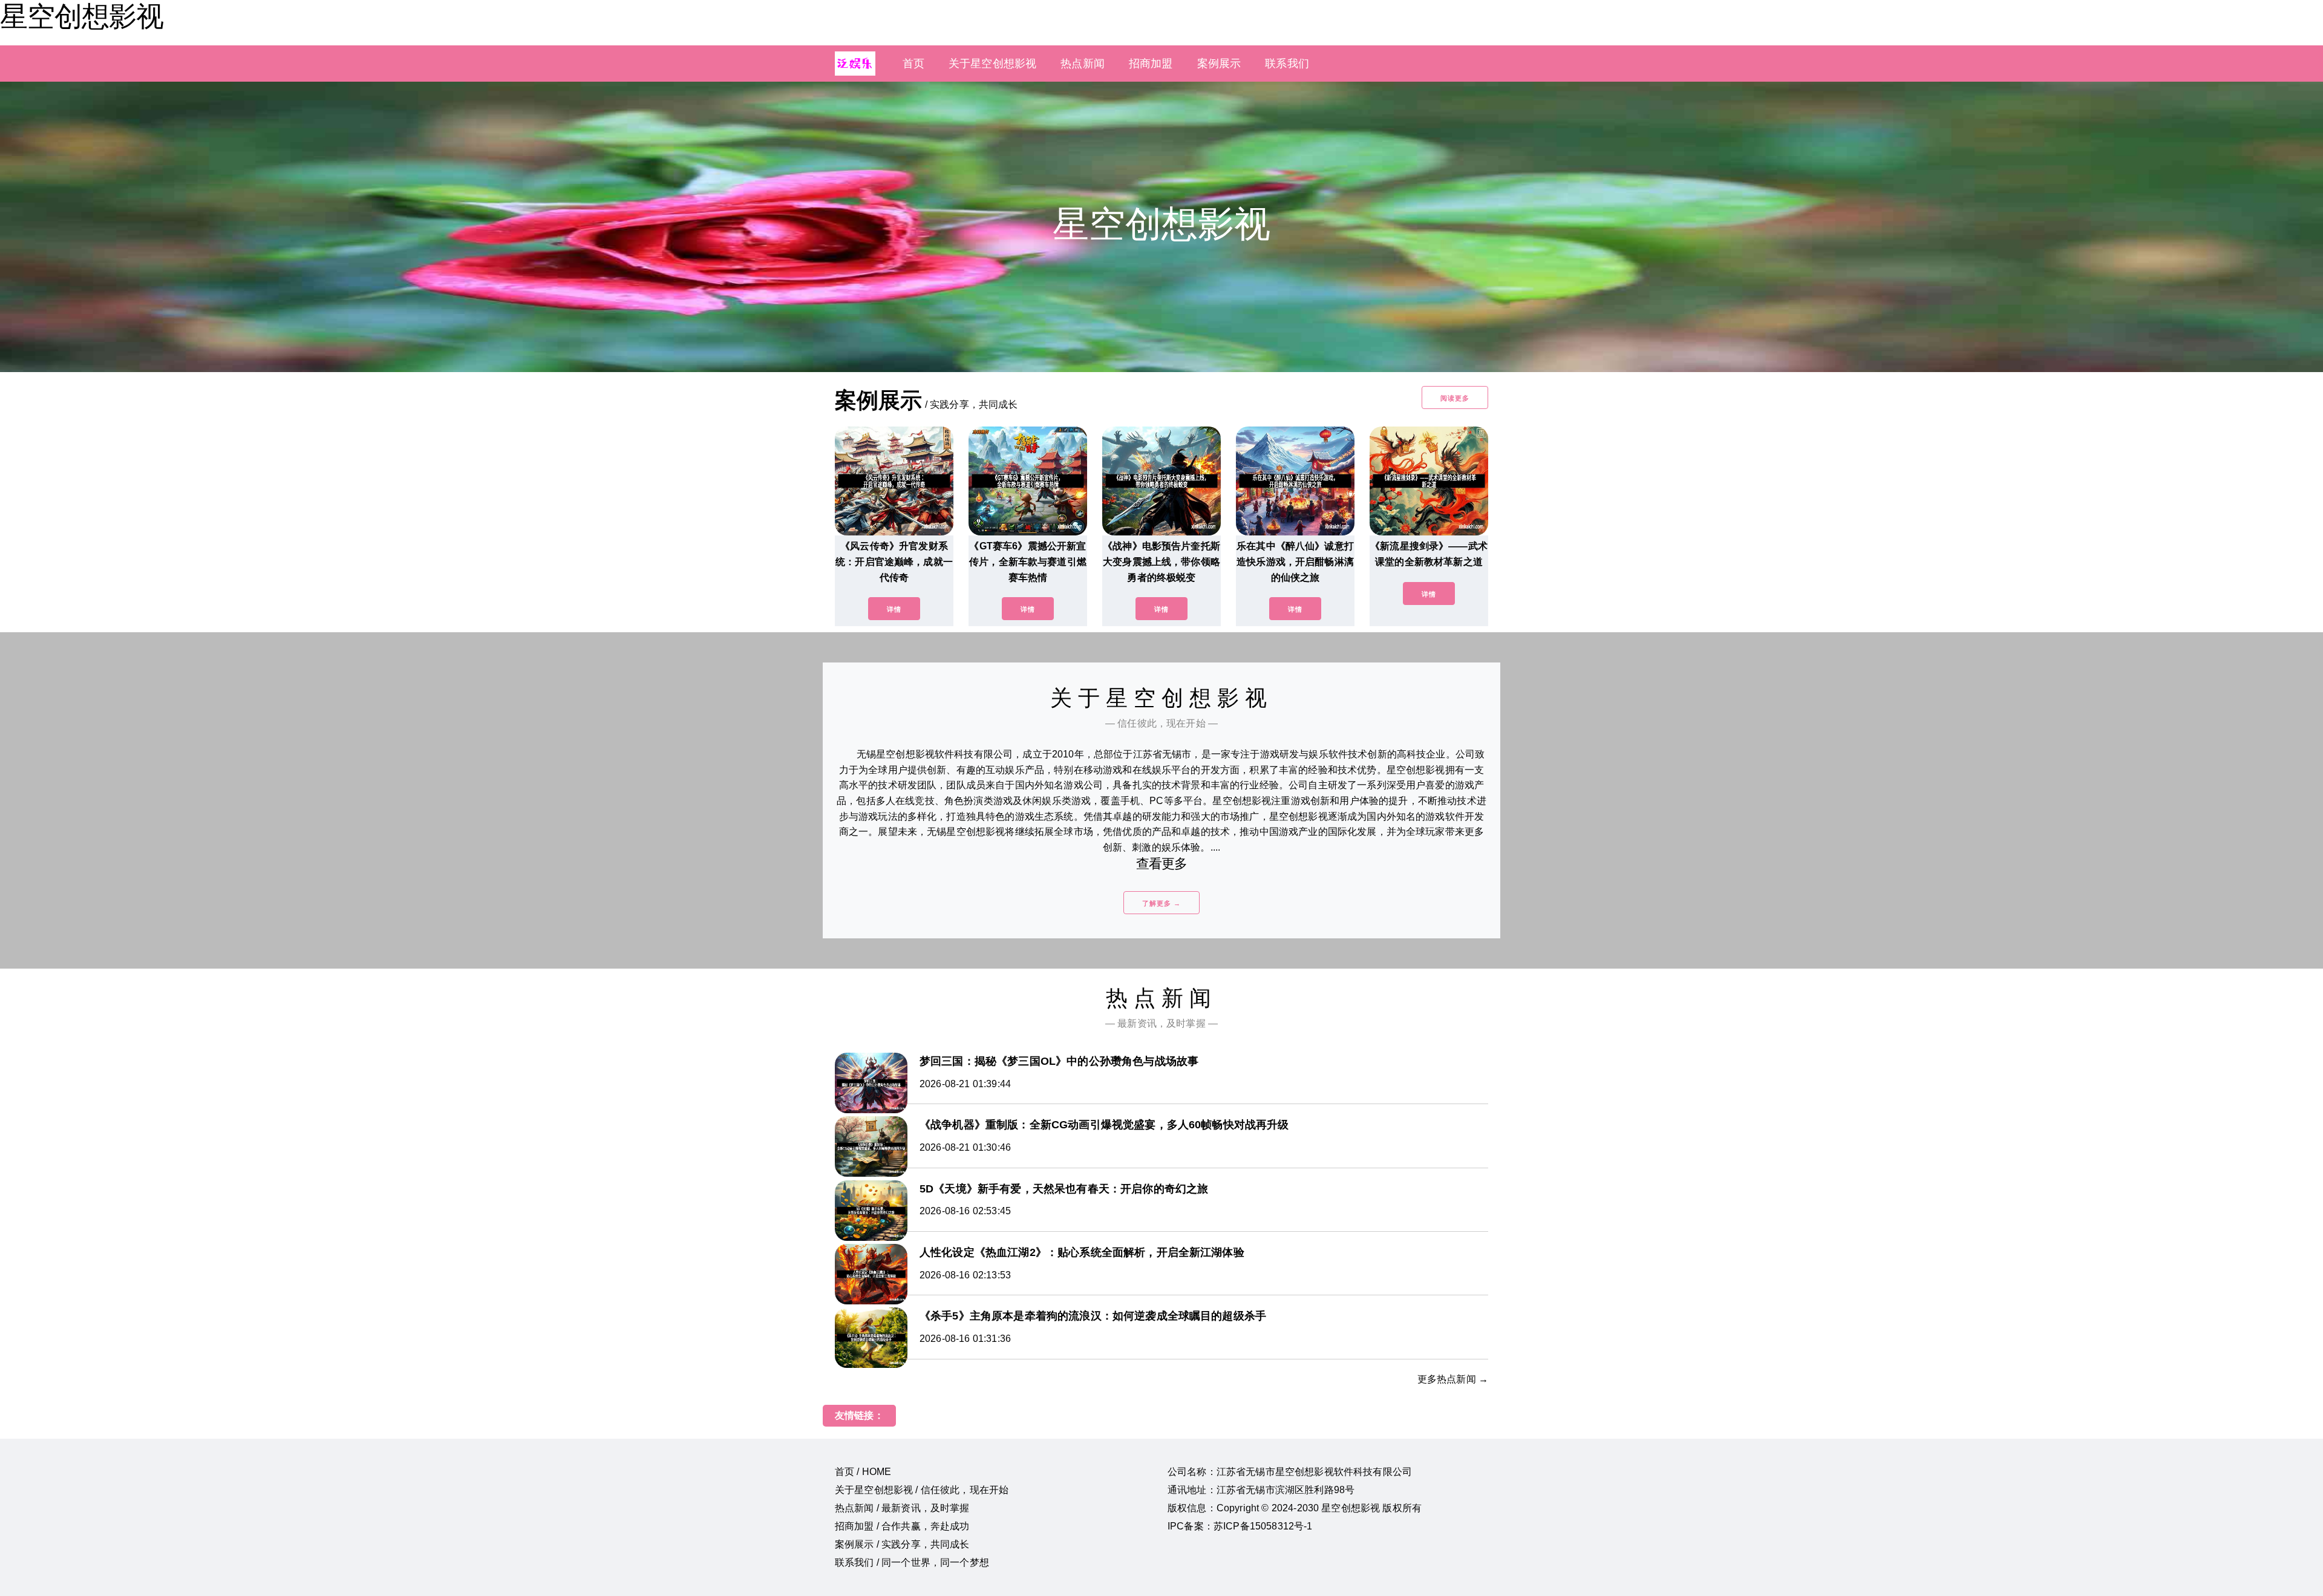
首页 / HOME (863, 1472)
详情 (894, 609)
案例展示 (1219, 64)
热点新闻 (1083, 64)
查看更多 (1162, 864)
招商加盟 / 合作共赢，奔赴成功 (902, 1526)
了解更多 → (1161, 903)
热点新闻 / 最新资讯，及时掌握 (902, 1508)
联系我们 (1287, 64)
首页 (913, 64)
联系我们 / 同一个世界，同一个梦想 (912, 1562)
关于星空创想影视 (992, 64)
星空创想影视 (82, 16)
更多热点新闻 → (1453, 1379)
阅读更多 (1455, 398)
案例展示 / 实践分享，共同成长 (902, 1544)
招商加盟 (1151, 64)
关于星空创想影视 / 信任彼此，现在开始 (922, 1490)
